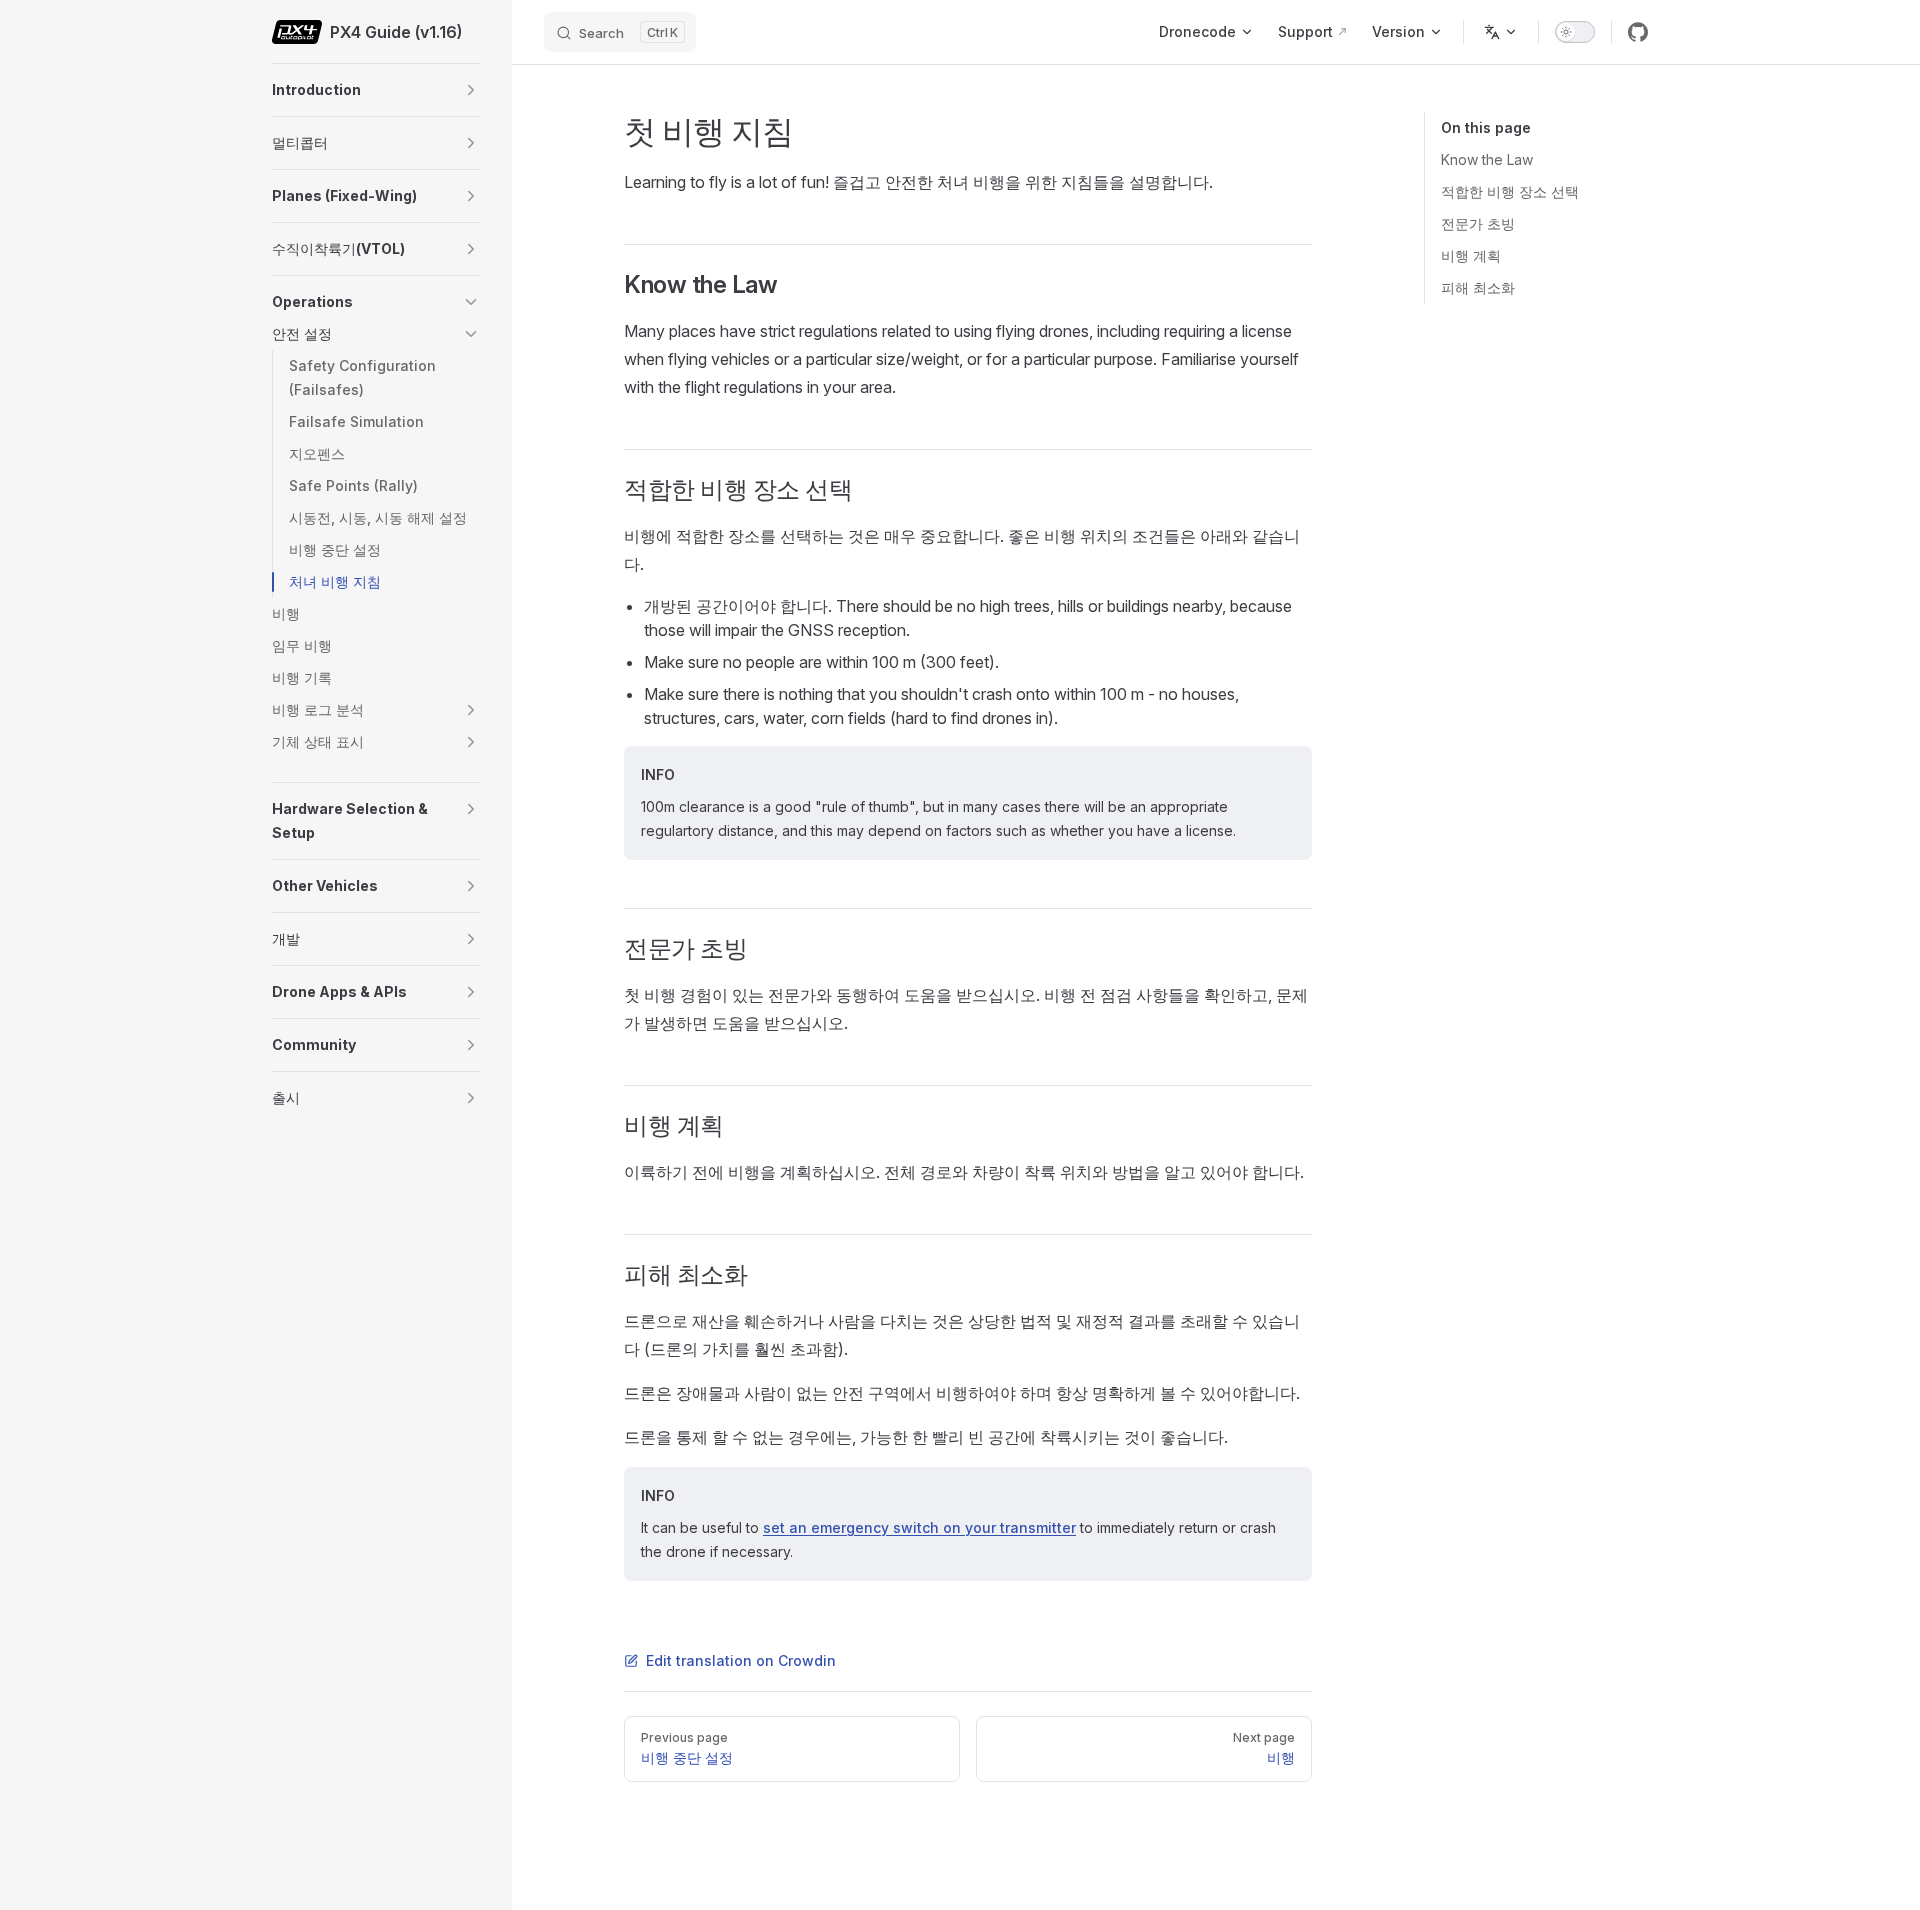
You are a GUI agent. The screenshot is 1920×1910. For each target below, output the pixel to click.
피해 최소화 (1478, 287)
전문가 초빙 (1478, 223)
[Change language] (1501, 32)
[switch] (1575, 32)
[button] (471, 90)
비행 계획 (1471, 255)
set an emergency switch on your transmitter (919, 1527)
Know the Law (1487, 159)
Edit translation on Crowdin (741, 1660)
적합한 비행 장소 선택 (1510, 191)
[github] (1638, 32)
